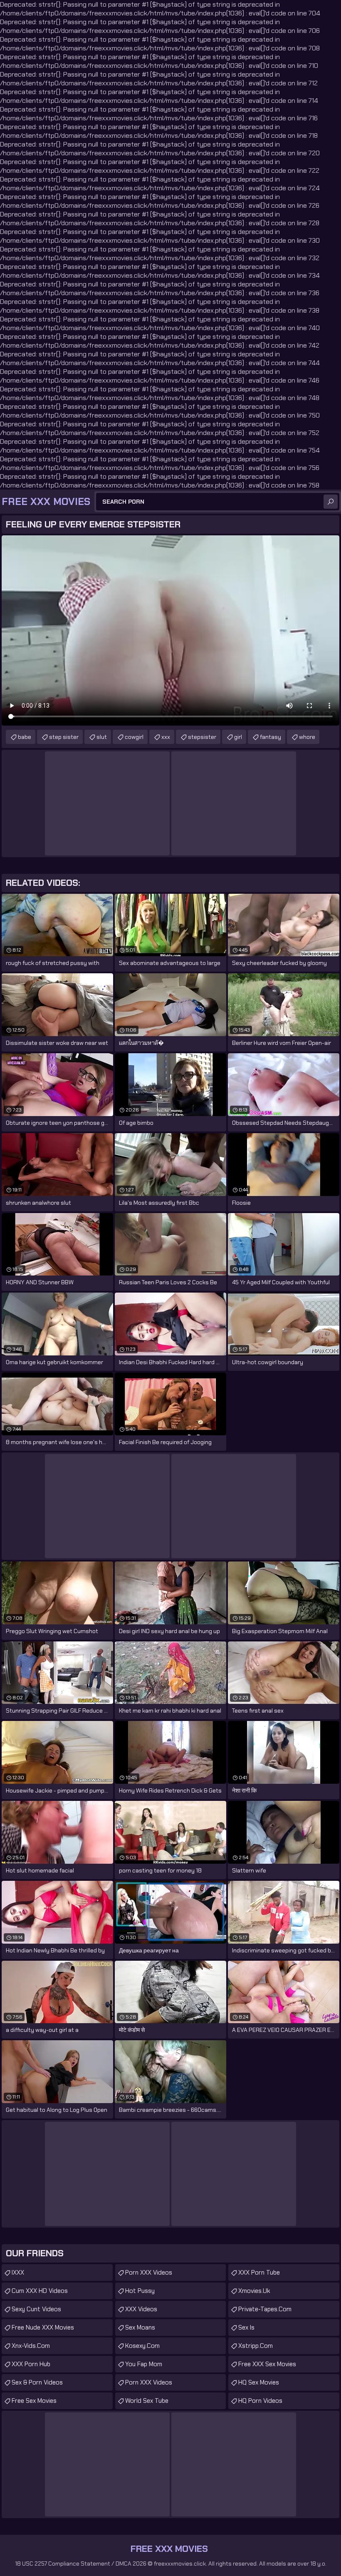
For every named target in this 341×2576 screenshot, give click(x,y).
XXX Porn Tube (259, 2273)
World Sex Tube (147, 2401)
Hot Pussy (140, 2291)
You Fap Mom (144, 2364)
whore (307, 737)
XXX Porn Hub (31, 2364)
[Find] (331, 502)
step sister (64, 737)
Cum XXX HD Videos (40, 2291)
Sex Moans (140, 2327)
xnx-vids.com (31, 2346)
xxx (166, 737)
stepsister (202, 737)
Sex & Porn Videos (37, 2382)
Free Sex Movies (34, 2401)
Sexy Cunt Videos (36, 2309)
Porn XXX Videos (149, 2273)
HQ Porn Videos (260, 2401)
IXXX (18, 2273)
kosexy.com (142, 2346)
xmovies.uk (254, 2291)
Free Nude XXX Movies (43, 2327)
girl (238, 737)
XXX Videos (141, 2309)
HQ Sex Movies (259, 2382)
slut (102, 737)
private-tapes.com (265, 2309)
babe (25, 737)
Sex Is (246, 2327)
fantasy (271, 737)
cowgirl (134, 737)
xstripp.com (256, 2346)
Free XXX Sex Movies (267, 2364)
